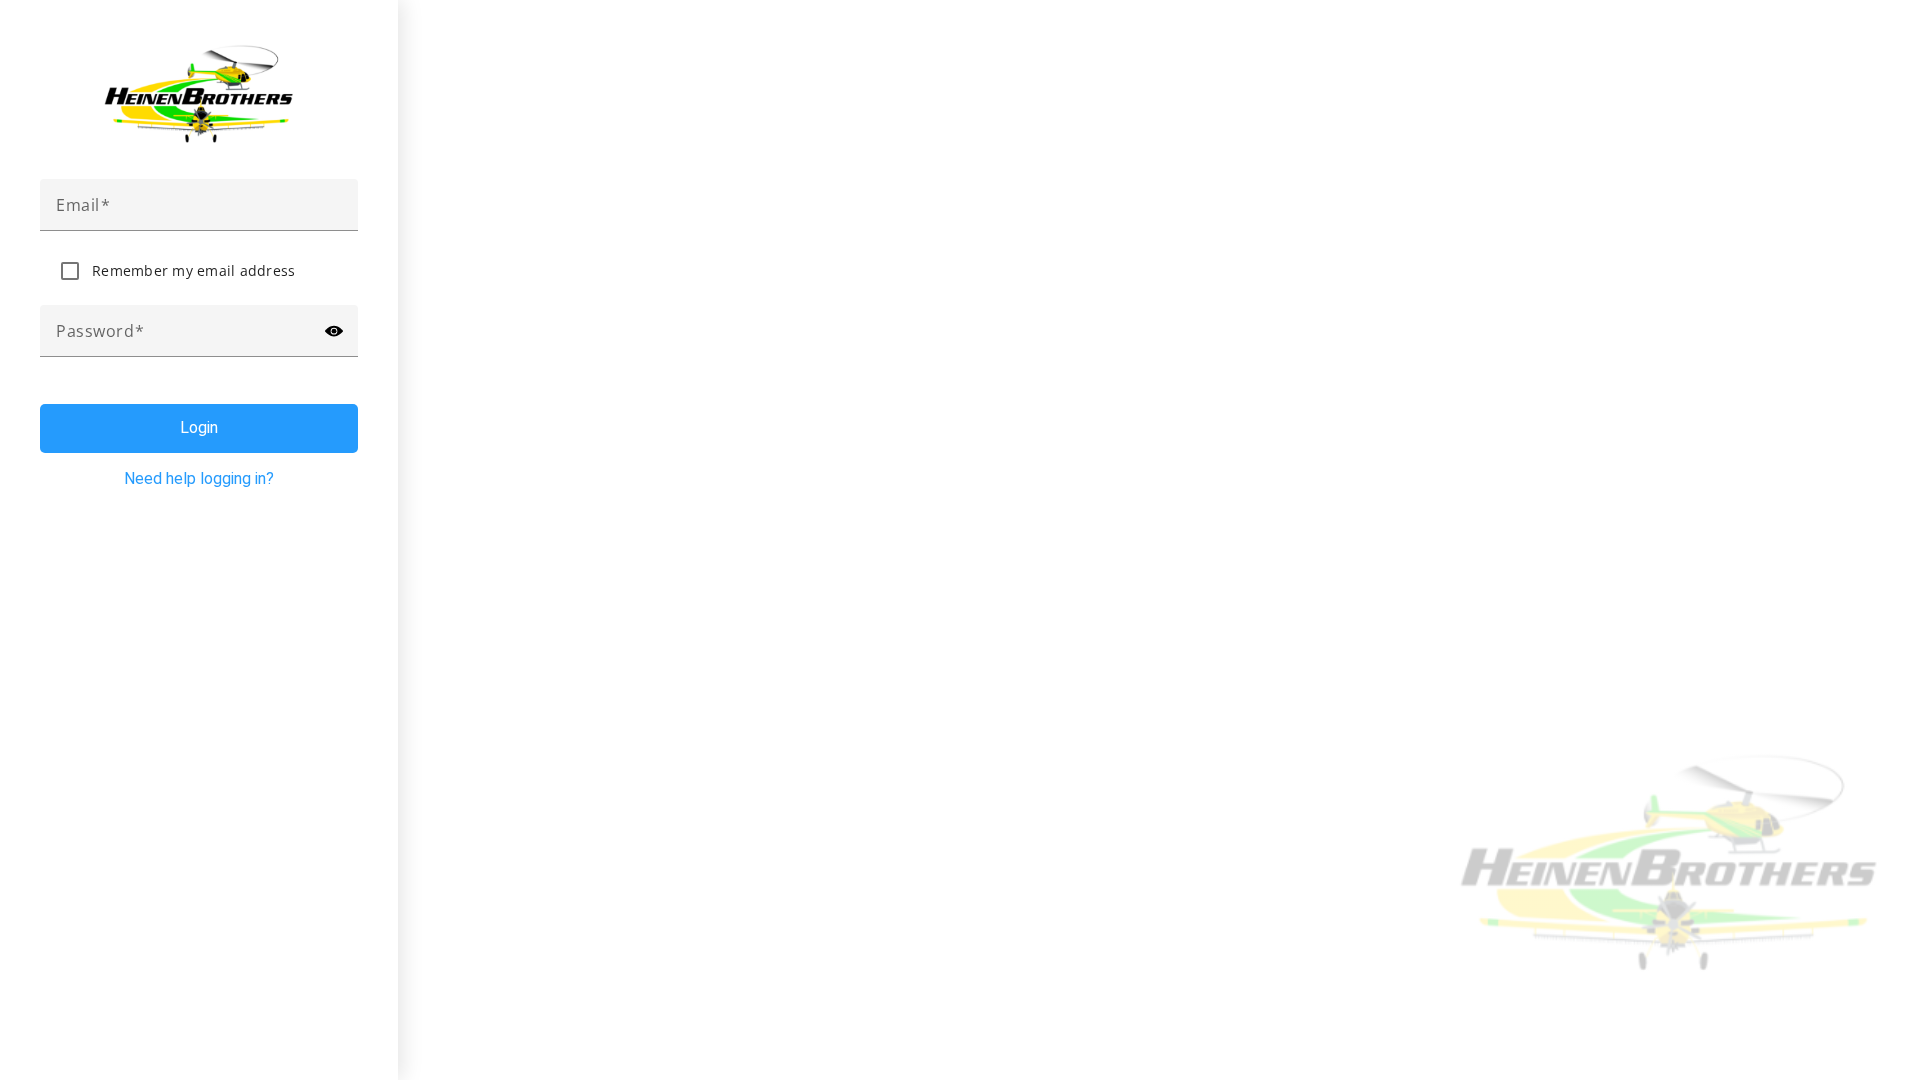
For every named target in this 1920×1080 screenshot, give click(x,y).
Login (199, 427)
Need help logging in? (199, 478)
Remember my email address (193, 270)
